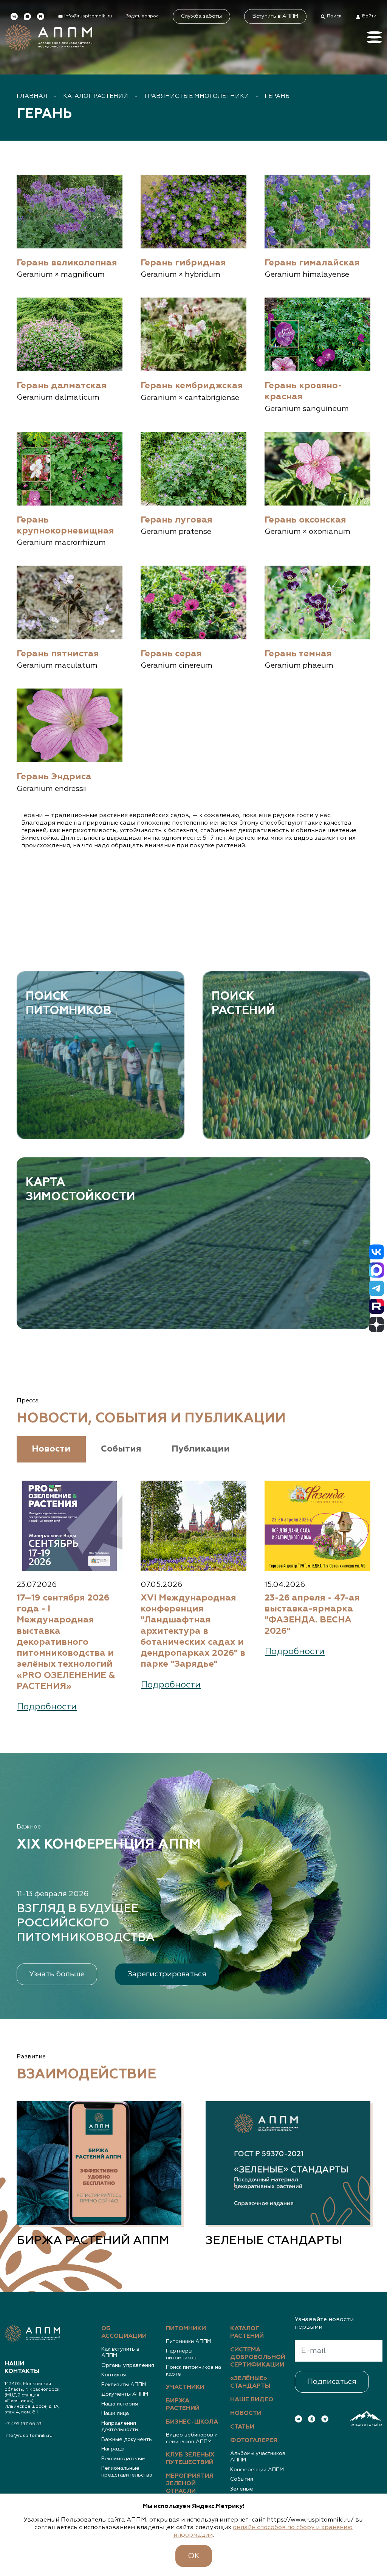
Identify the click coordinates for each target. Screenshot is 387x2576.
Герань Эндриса (54, 777)
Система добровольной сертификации (258, 2357)
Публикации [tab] (201, 1449)
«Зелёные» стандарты (250, 2382)
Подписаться (332, 2382)
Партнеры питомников (181, 2354)
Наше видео (252, 2400)
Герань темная (298, 654)
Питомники (186, 2329)
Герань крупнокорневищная (65, 526)
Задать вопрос (142, 16)
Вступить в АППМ (275, 16)
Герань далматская (62, 386)
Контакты (114, 2375)
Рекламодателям (123, 2459)
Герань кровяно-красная (303, 391)
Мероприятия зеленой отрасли (190, 2484)
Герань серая (171, 654)
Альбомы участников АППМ (258, 2457)
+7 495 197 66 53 (23, 2424)
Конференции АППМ (257, 2470)
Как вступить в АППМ (120, 2353)
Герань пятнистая (58, 654)
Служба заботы (201, 16)
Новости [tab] (51, 1449)
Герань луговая (176, 520)
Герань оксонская (305, 520)
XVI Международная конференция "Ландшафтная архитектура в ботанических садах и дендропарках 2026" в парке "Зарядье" (193, 1631)
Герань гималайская (312, 263)
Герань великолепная (67, 263)
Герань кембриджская (192, 386)
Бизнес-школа (192, 2422)
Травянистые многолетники (196, 96)
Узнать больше (57, 1974)
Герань (277, 96)
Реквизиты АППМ (124, 2385)
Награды (113, 2449)
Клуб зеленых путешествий (190, 2459)
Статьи (242, 2427)
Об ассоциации (124, 2333)
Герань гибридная (183, 263)
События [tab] (121, 1449)
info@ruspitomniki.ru (29, 2436)
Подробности (47, 1707)
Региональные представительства (127, 2472)
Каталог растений (96, 96)
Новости (246, 2413)
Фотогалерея (254, 2441)
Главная (32, 96)
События (242, 2479)
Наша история (120, 2404)
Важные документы (127, 2440)
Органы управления (128, 2365)
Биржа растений (183, 2405)
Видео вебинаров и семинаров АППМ (192, 2438)
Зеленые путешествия (247, 2492)
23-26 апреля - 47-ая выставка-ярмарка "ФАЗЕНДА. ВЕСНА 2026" (312, 1615)
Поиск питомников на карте (193, 2371)
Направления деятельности (120, 2427)
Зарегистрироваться (167, 1974)
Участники (185, 2387)
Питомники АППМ (189, 2342)
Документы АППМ (125, 2394)
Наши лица (115, 2413)
